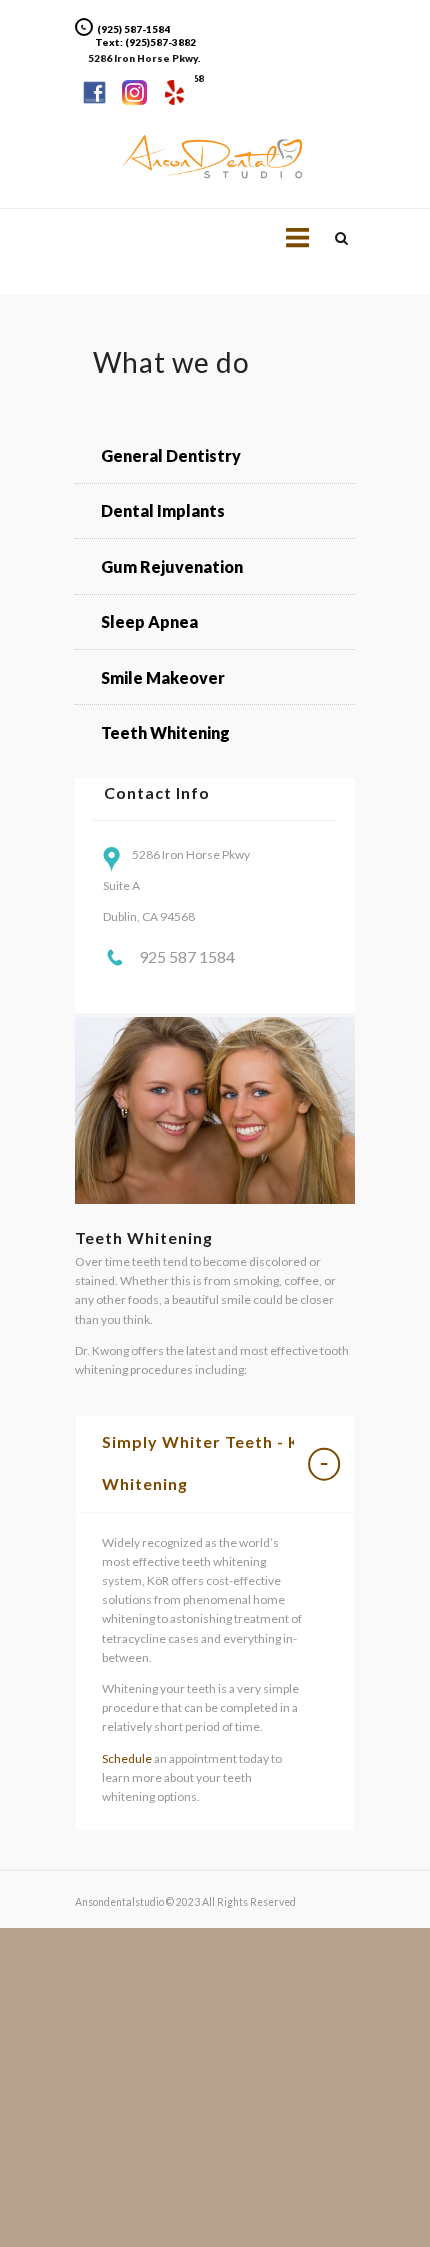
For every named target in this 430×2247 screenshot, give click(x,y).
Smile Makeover (163, 677)
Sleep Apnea (149, 621)
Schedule (127, 1758)
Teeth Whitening (165, 732)
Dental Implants (163, 510)
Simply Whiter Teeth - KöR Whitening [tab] (212, 1462)
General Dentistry (171, 455)
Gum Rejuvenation (172, 566)
